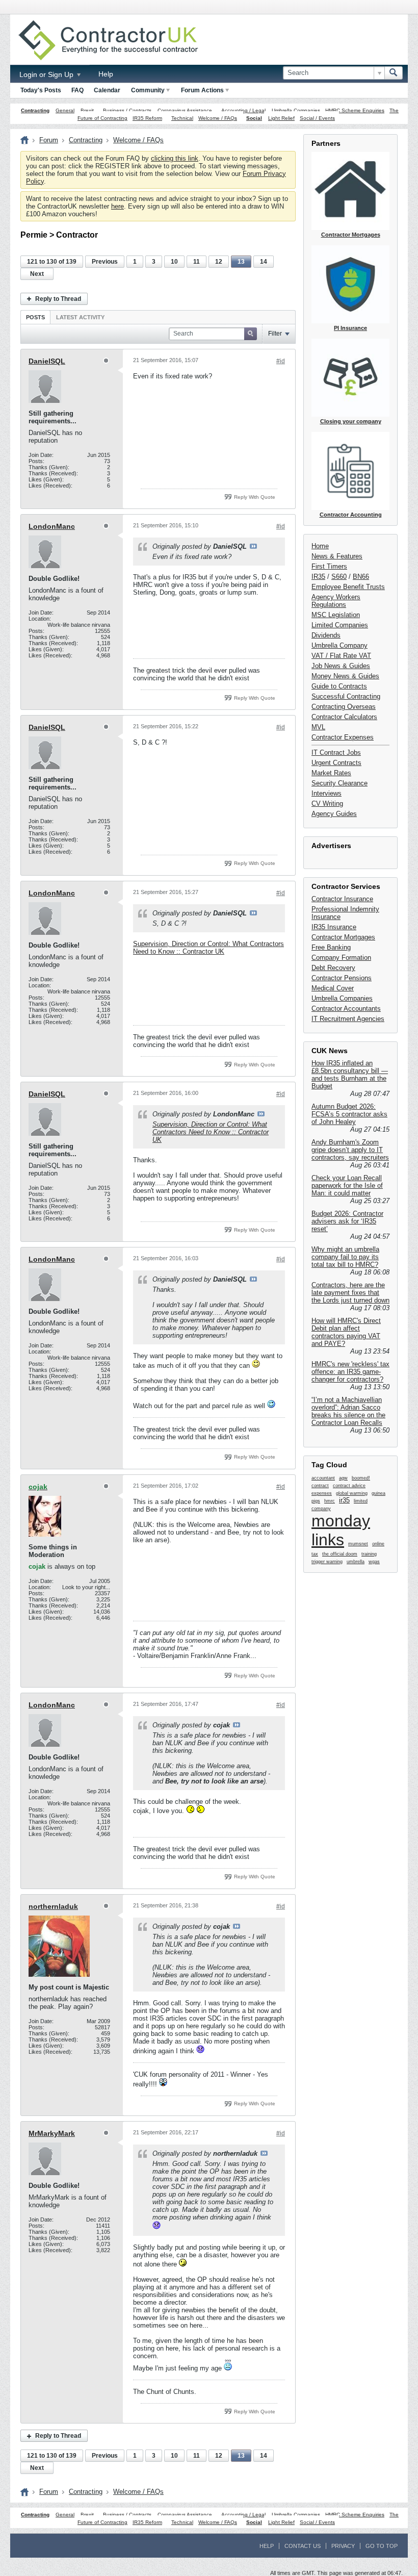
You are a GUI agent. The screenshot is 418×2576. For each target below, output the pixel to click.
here (117, 206)
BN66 (361, 577)
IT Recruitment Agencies (348, 1019)
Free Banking (331, 947)
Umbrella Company (339, 645)
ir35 (344, 1500)
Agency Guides (334, 814)
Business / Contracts (127, 110)
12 (219, 262)
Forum (49, 140)
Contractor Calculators (344, 717)
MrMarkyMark (52, 2133)
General (65, 110)
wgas (374, 1562)
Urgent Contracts (336, 763)
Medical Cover (333, 988)
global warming (352, 1493)
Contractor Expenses (343, 737)
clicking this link (175, 158)
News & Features (337, 556)
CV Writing (327, 804)
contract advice (349, 1486)
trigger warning (327, 1562)
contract (320, 1486)
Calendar (107, 90)
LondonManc (52, 526)
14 (264, 262)
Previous (105, 262)
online (378, 1544)
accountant (323, 1478)
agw (343, 1478)
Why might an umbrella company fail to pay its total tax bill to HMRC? (345, 1257)
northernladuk (53, 1906)
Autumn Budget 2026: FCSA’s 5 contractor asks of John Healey (349, 1114)
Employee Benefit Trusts (348, 587)
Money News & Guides (345, 676)
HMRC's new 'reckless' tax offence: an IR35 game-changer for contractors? (350, 1372)
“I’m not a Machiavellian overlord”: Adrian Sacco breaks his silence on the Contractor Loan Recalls (348, 1411)
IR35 (318, 577)
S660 (339, 577)
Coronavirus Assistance (185, 110)
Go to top (382, 2546)
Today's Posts (41, 90)
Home (320, 546)
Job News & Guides (341, 666)
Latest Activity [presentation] (80, 317)
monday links (341, 1530)
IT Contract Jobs (336, 753)
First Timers (329, 566)
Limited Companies (340, 625)
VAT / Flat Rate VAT (341, 656)
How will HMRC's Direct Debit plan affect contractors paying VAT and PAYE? (346, 1332)
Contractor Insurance (342, 899)
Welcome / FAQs (218, 118)
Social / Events (317, 118)
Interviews (326, 793)
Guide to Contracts (339, 686)
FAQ (77, 90)
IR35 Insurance (334, 927)
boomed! (361, 1478)
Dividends (326, 635)
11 (197, 262)
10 (174, 262)
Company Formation (341, 958)
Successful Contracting (346, 696)
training (369, 1554)
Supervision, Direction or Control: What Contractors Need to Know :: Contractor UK (208, 948)
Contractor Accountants (346, 1009)
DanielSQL (47, 361)
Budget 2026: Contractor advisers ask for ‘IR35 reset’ (347, 1221)
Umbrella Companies (296, 110)
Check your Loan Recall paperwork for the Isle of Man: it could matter (347, 1185)
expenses (322, 1493)
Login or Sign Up (47, 74)
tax (315, 1554)
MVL (318, 727)
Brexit (87, 110)
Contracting (35, 110)
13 (241, 262)
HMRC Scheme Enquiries (355, 110)
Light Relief (281, 118)
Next (37, 274)
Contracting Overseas (344, 707)
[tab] (35, 317)
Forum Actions (202, 90)
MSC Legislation (336, 615)
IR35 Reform (147, 118)
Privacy (343, 2546)
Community (148, 90)
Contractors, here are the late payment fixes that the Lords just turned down (350, 1293)
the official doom (340, 1554)
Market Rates (331, 773)
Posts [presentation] (35, 317)
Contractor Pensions (342, 978)
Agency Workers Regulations (336, 601)
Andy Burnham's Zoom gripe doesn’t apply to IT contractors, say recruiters (350, 1150)
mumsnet (358, 1544)
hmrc (330, 1501)
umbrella (356, 1562)
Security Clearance (339, 783)
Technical (182, 118)
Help (106, 74)
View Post (253, 546)
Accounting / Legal (243, 110)
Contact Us (303, 2546)
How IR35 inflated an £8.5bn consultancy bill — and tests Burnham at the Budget (350, 1075)
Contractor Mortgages (343, 937)
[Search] (394, 73)
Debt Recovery (333, 968)
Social (254, 118)
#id (281, 361)
